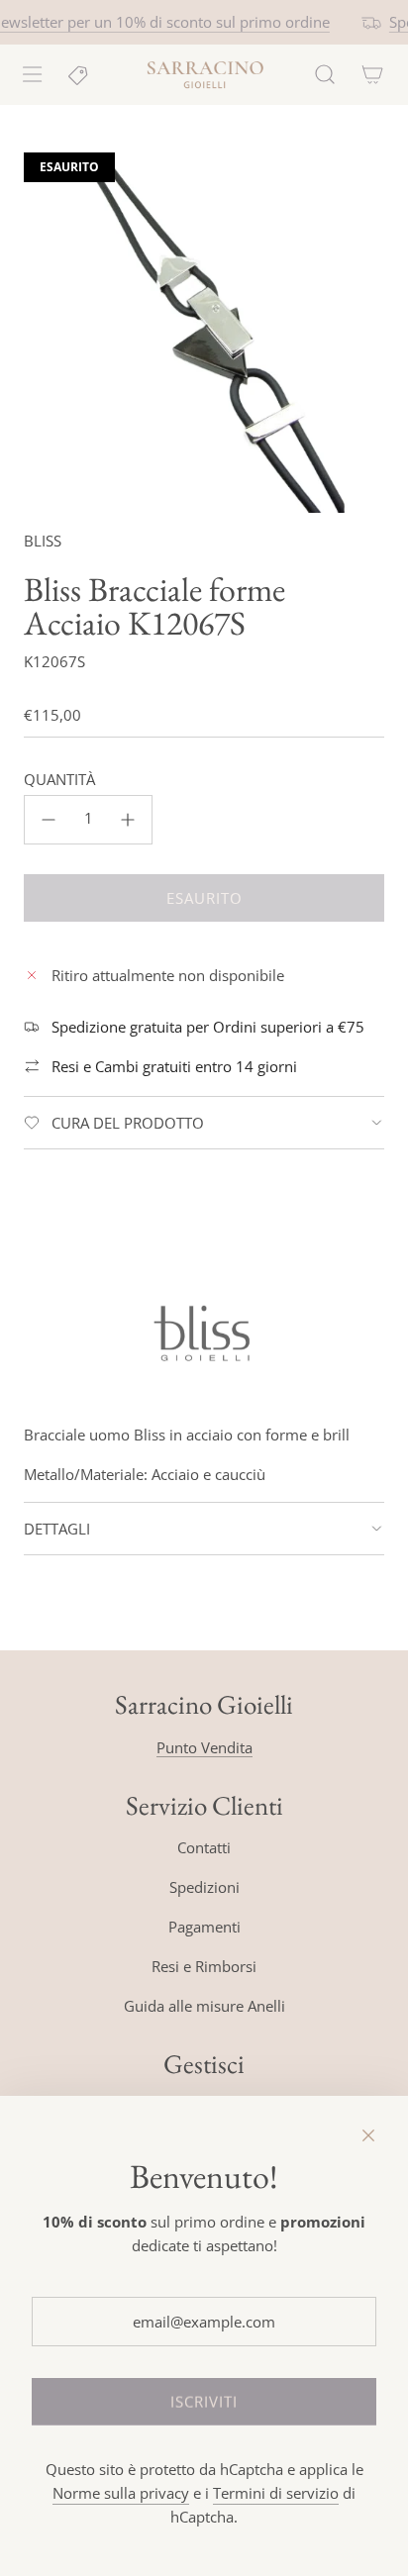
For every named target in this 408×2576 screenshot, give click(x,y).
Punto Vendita (204, 1747)
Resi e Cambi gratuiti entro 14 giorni (174, 1066)
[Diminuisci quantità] (49, 820)
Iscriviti (204, 2402)
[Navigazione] (32, 74)
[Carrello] (372, 74)
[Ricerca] (325, 74)
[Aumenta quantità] (128, 820)
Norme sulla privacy (121, 2493)
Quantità (59, 779)
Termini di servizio (276, 2493)
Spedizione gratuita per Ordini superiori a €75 (208, 1027)
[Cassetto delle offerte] (79, 74)
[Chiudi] (368, 2135)
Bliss (43, 541)
